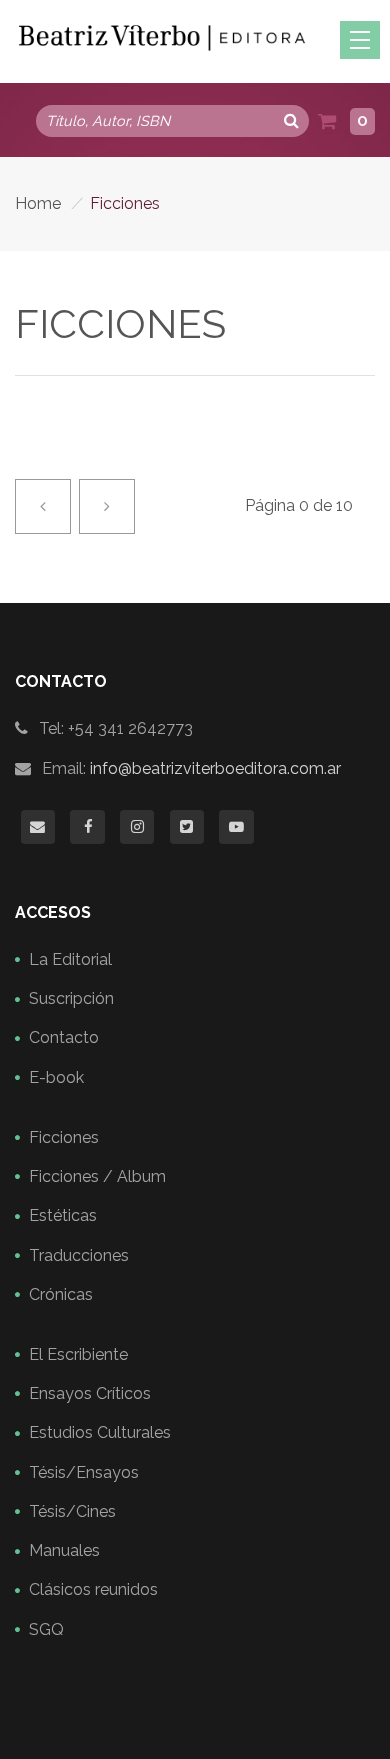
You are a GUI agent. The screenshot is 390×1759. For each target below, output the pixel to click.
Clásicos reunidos (93, 1589)
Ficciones (64, 1137)
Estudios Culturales (100, 1432)
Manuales (64, 1550)
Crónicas (61, 1294)
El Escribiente (78, 1354)
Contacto (64, 1037)
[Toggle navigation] (360, 40)
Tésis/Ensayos (84, 1472)
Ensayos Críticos (90, 1393)
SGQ (46, 1629)
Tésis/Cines (72, 1511)
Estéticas (63, 1215)
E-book (56, 1077)
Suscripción (71, 998)
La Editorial (70, 959)
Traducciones (79, 1255)
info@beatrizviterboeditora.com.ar (215, 768)
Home (38, 203)
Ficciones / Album (97, 1176)
